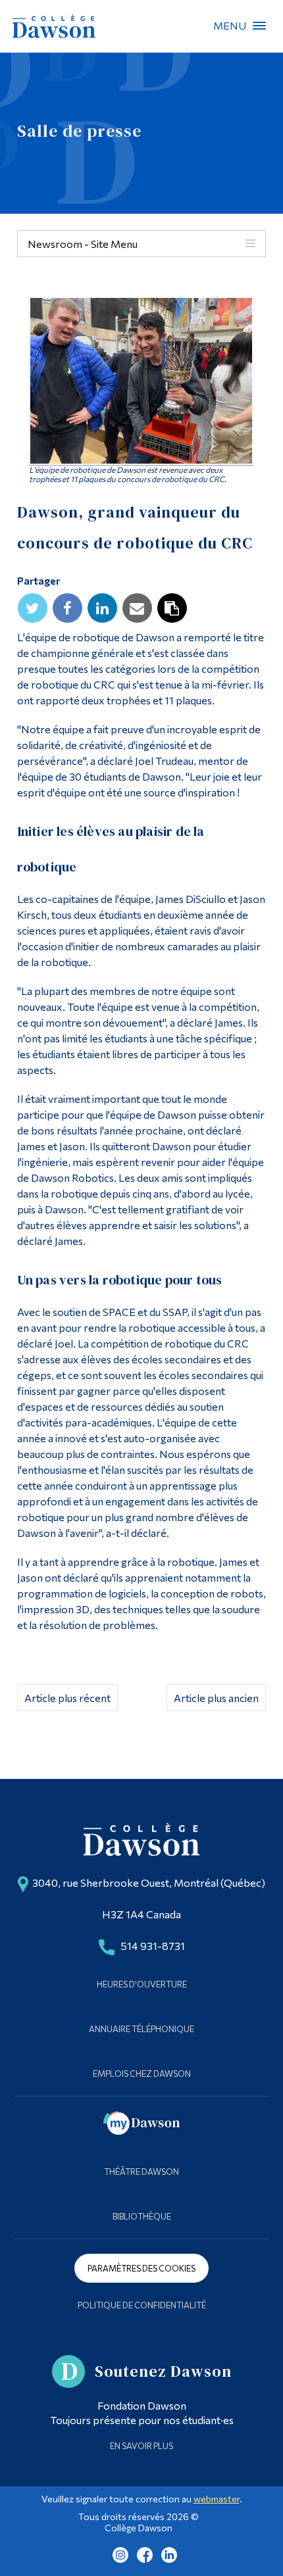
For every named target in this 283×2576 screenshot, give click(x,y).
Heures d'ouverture (142, 1984)
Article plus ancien (216, 1698)
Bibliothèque (142, 2216)
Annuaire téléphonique (141, 2029)
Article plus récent (67, 1698)
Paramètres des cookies (141, 2268)
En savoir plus (141, 2446)
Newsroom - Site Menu (83, 244)
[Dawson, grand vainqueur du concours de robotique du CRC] (141, 381)
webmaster (217, 2499)
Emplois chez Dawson (142, 2074)
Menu (259, 26)
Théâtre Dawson (141, 2172)
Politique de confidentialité (142, 2305)
